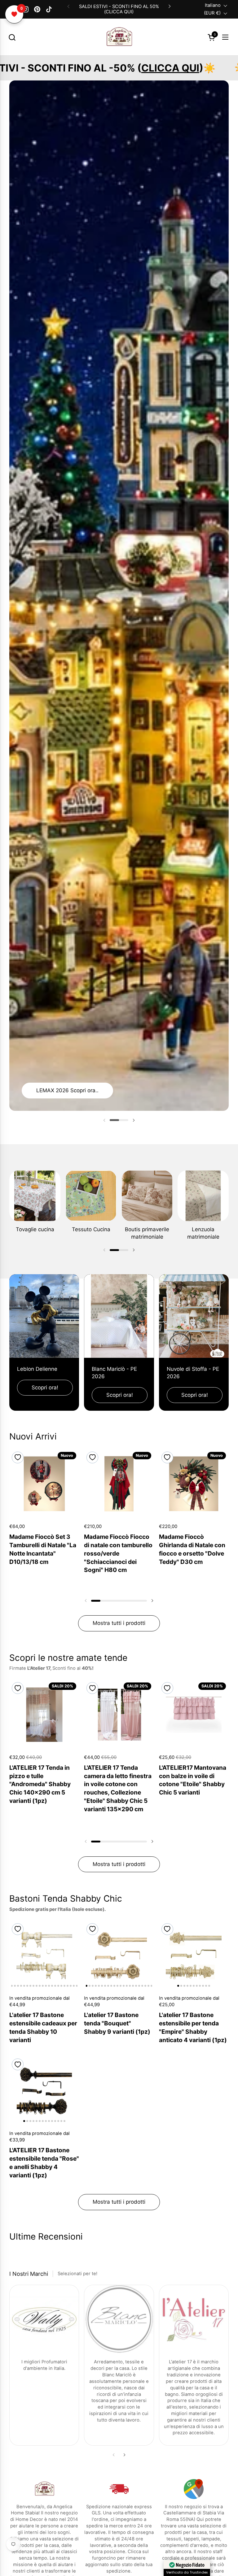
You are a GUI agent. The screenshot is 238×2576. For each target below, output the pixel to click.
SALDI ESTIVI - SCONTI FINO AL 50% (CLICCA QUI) (119, 9)
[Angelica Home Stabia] (119, 37)
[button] (12, 37)
